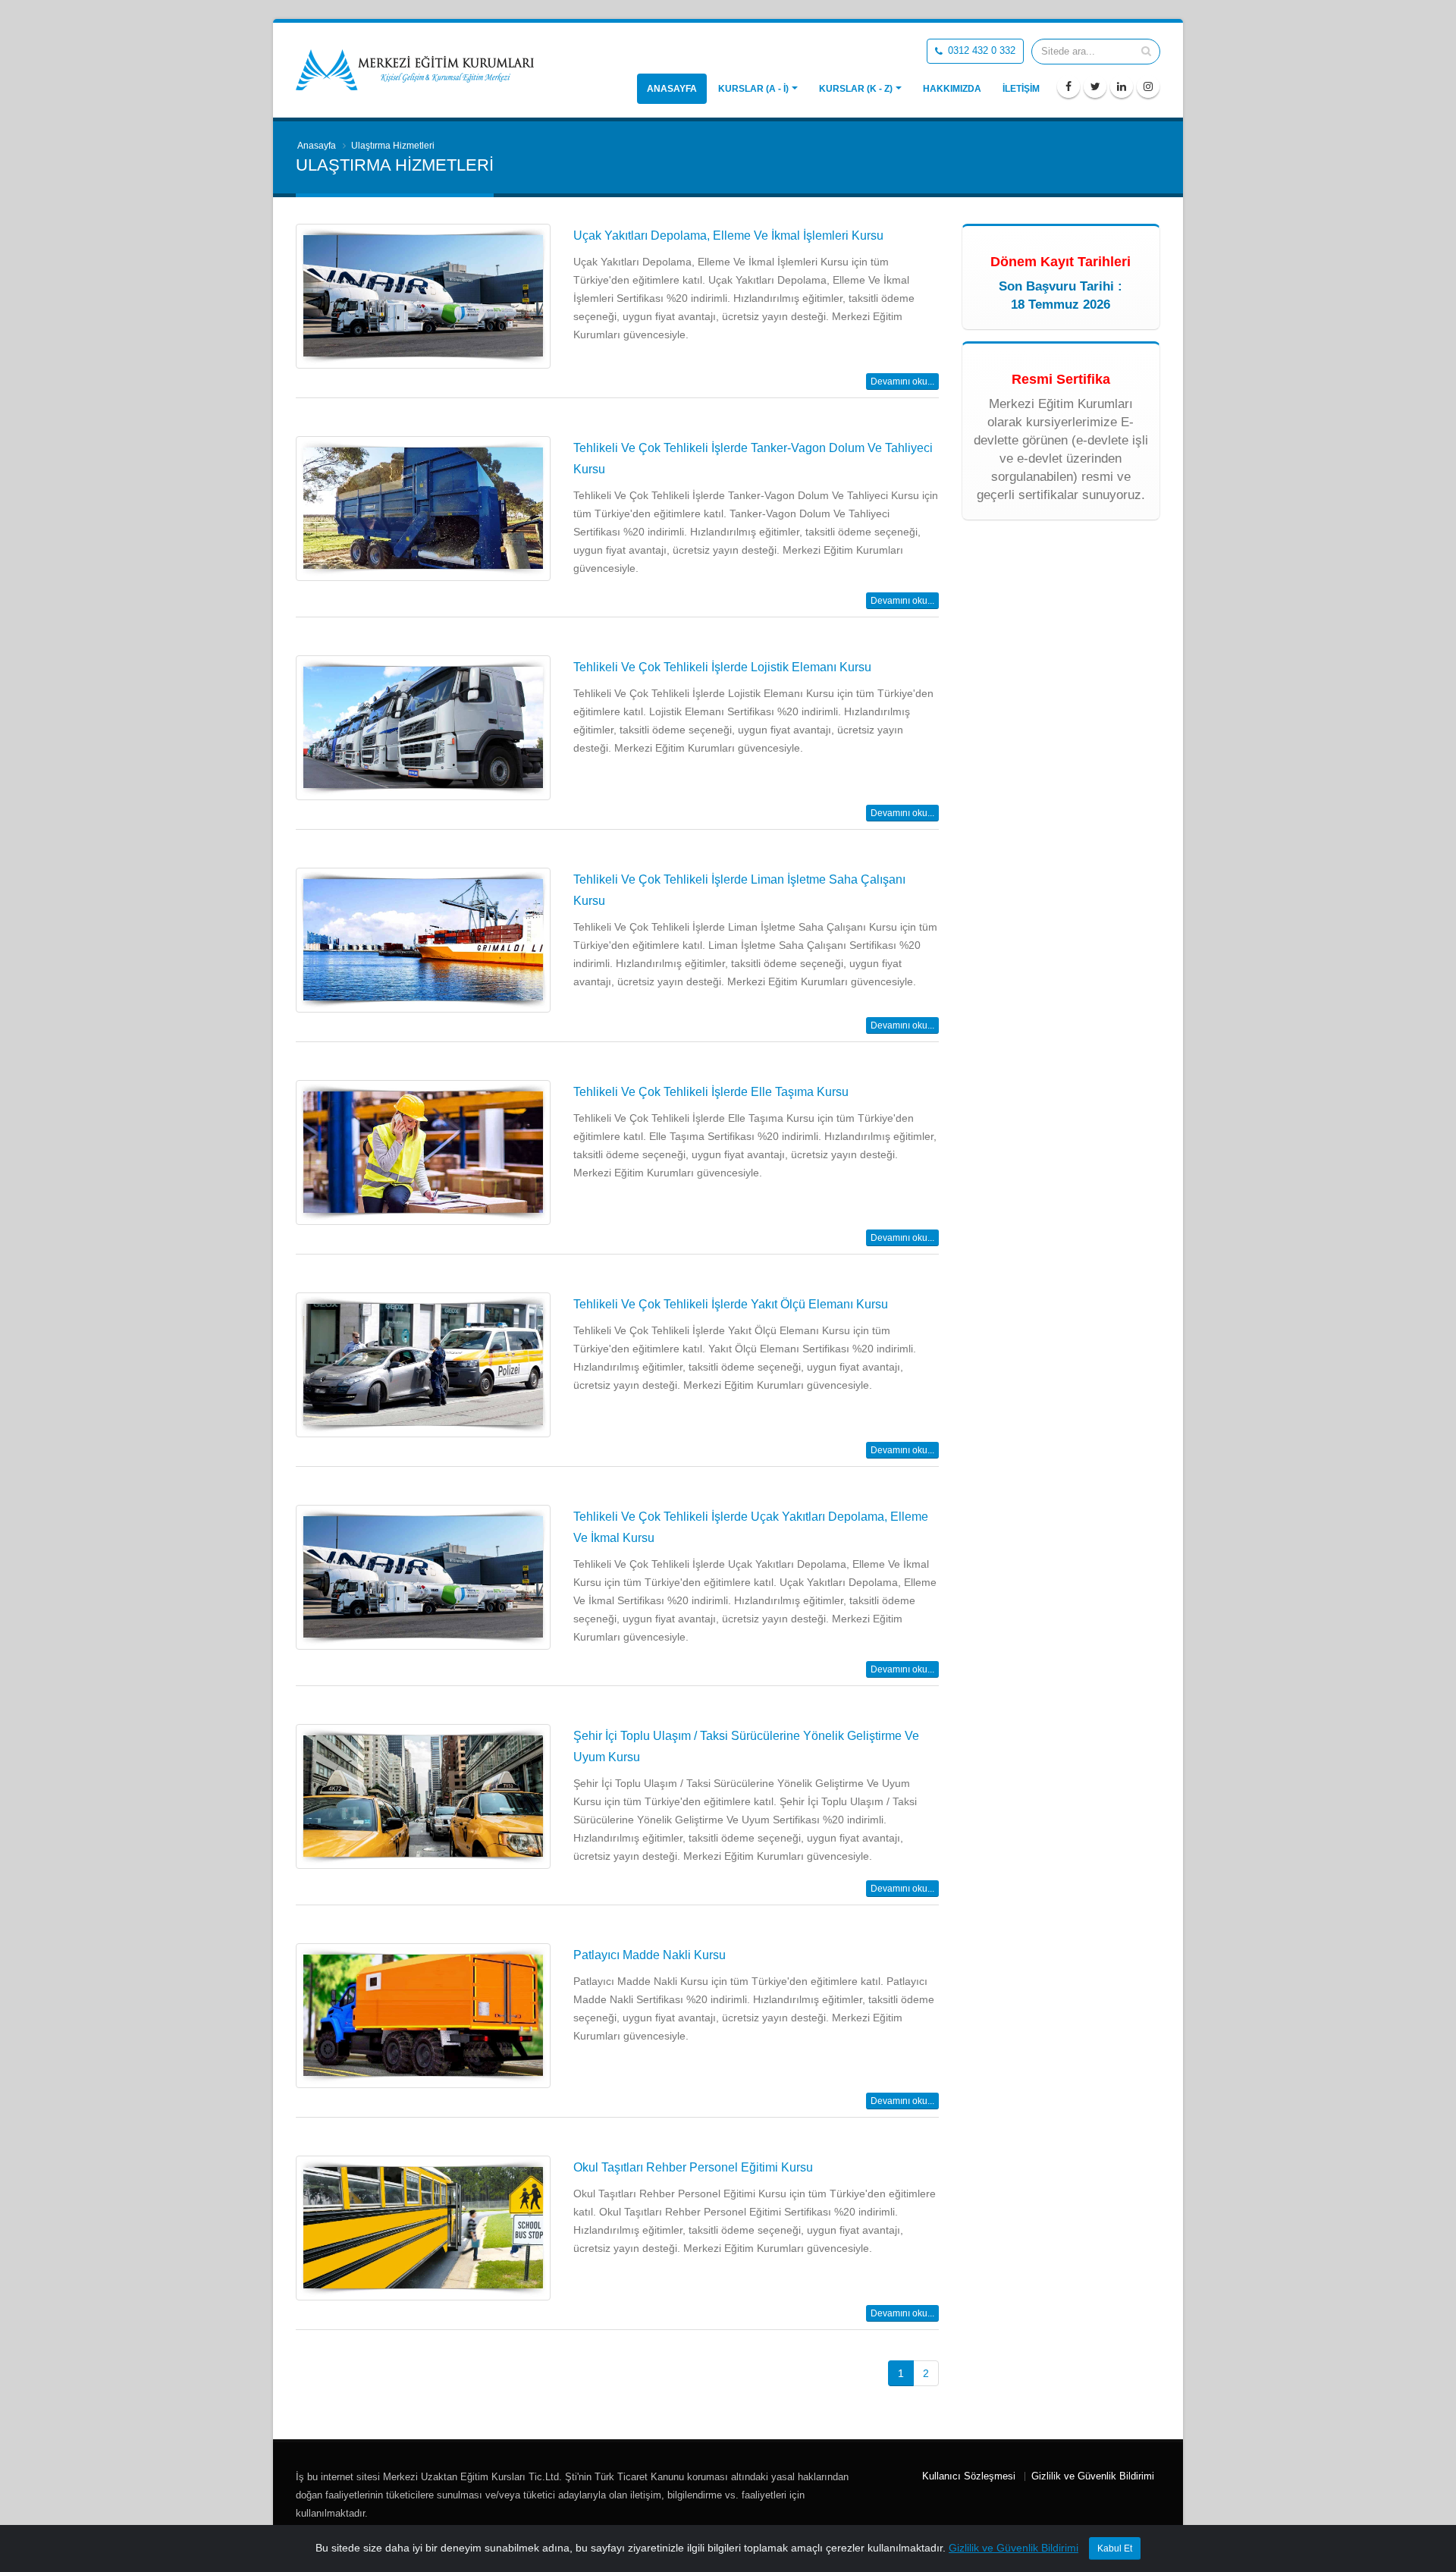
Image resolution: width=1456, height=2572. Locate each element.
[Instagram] (1148, 86)
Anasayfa (672, 89)
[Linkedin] (1122, 86)
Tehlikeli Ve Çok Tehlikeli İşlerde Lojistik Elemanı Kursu (722, 667)
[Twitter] (1095, 86)
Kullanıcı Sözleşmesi (969, 2476)
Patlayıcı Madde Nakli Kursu (650, 1955)
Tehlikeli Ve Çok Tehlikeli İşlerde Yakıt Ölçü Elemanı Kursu (731, 1304)
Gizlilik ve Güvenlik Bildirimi (1093, 2476)
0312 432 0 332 (980, 51)
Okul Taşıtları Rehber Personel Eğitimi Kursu (693, 2167)
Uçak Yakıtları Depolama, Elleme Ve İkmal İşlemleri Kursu (728, 236)
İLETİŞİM (1021, 89)
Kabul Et (1115, 2548)
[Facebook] (1068, 86)
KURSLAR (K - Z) (856, 89)
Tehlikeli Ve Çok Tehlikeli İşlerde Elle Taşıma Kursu (711, 1092)
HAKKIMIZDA (952, 89)
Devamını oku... (902, 382)
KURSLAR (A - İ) (753, 89)
